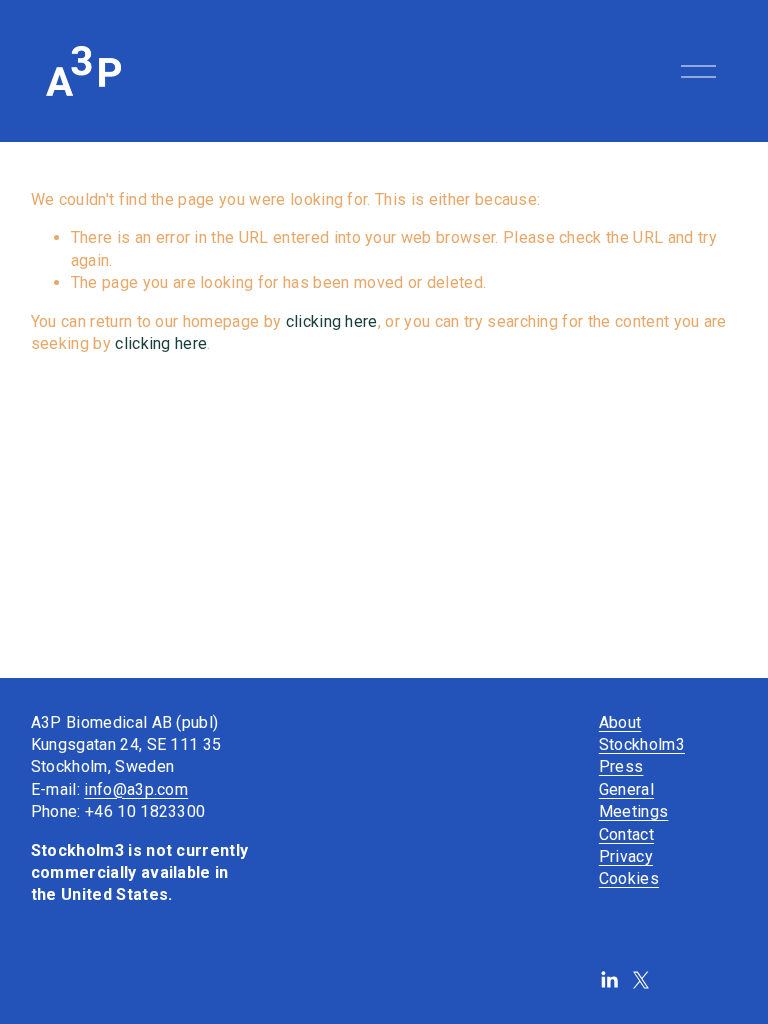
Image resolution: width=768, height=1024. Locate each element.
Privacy (626, 856)
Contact (626, 834)
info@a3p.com (136, 789)
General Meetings (634, 800)
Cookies (629, 878)
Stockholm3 (642, 744)
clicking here (332, 321)
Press (621, 766)
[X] (641, 980)
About (620, 722)
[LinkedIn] (609, 980)
